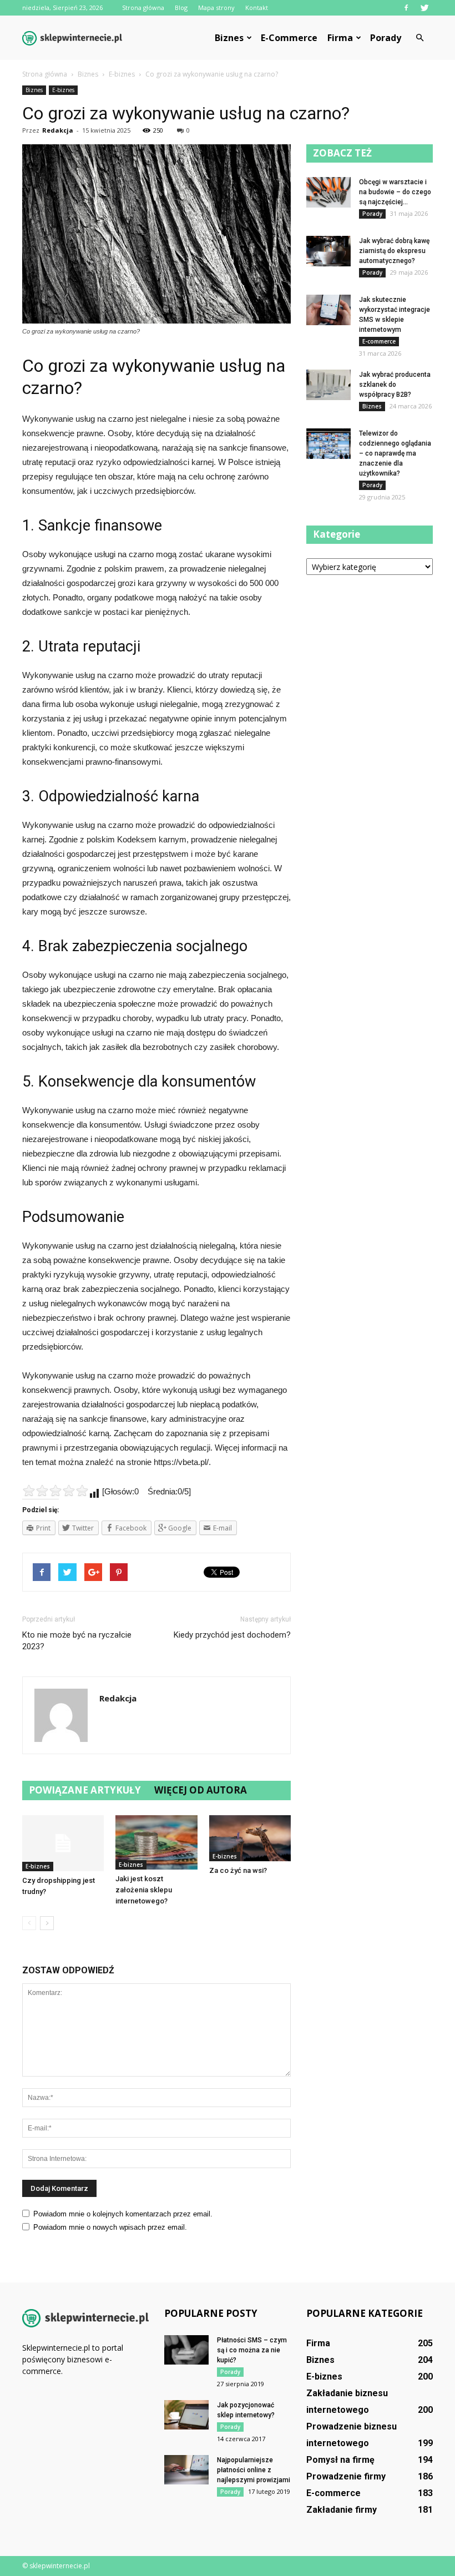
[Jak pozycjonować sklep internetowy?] (186, 2415)
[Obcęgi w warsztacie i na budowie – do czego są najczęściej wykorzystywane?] (328, 192)
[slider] (55, 1491)
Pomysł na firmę (340, 2460)
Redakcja (58, 130)
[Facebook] (406, 8)
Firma (340, 38)
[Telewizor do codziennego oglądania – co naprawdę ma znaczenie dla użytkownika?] (328, 444)
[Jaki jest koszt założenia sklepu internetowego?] (156, 1842)
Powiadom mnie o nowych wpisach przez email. (110, 2227)
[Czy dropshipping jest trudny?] (63, 1843)
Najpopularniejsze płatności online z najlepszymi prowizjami (254, 2470)
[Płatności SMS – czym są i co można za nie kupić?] (186, 2350)
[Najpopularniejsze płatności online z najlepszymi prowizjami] (186, 2470)
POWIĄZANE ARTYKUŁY (85, 1790)
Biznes (229, 38)
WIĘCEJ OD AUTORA (201, 1790)
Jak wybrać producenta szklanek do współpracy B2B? (395, 385)
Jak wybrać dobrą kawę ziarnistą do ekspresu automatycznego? (394, 251)
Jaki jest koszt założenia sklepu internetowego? (144, 1890)
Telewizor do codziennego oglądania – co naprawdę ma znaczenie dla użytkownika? (395, 453)
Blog (181, 7)
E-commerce (289, 38)
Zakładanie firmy (342, 2510)
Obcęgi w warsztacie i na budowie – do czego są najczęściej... (395, 192)
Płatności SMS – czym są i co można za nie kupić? (252, 2350)
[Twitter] (424, 8)
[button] (419, 38)
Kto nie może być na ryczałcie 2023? (77, 1641)
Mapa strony (216, 7)
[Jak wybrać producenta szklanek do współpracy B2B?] (328, 385)
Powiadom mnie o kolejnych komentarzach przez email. (123, 2214)
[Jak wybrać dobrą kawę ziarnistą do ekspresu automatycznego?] (328, 251)
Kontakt (257, 7)
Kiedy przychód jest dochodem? (232, 1635)
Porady (386, 38)
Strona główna (143, 7)
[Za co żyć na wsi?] (250, 1838)
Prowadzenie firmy (346, 2476)
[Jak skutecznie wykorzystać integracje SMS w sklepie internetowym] (328, 310)
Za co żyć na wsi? (238, 1870)
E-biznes (63, 90)
